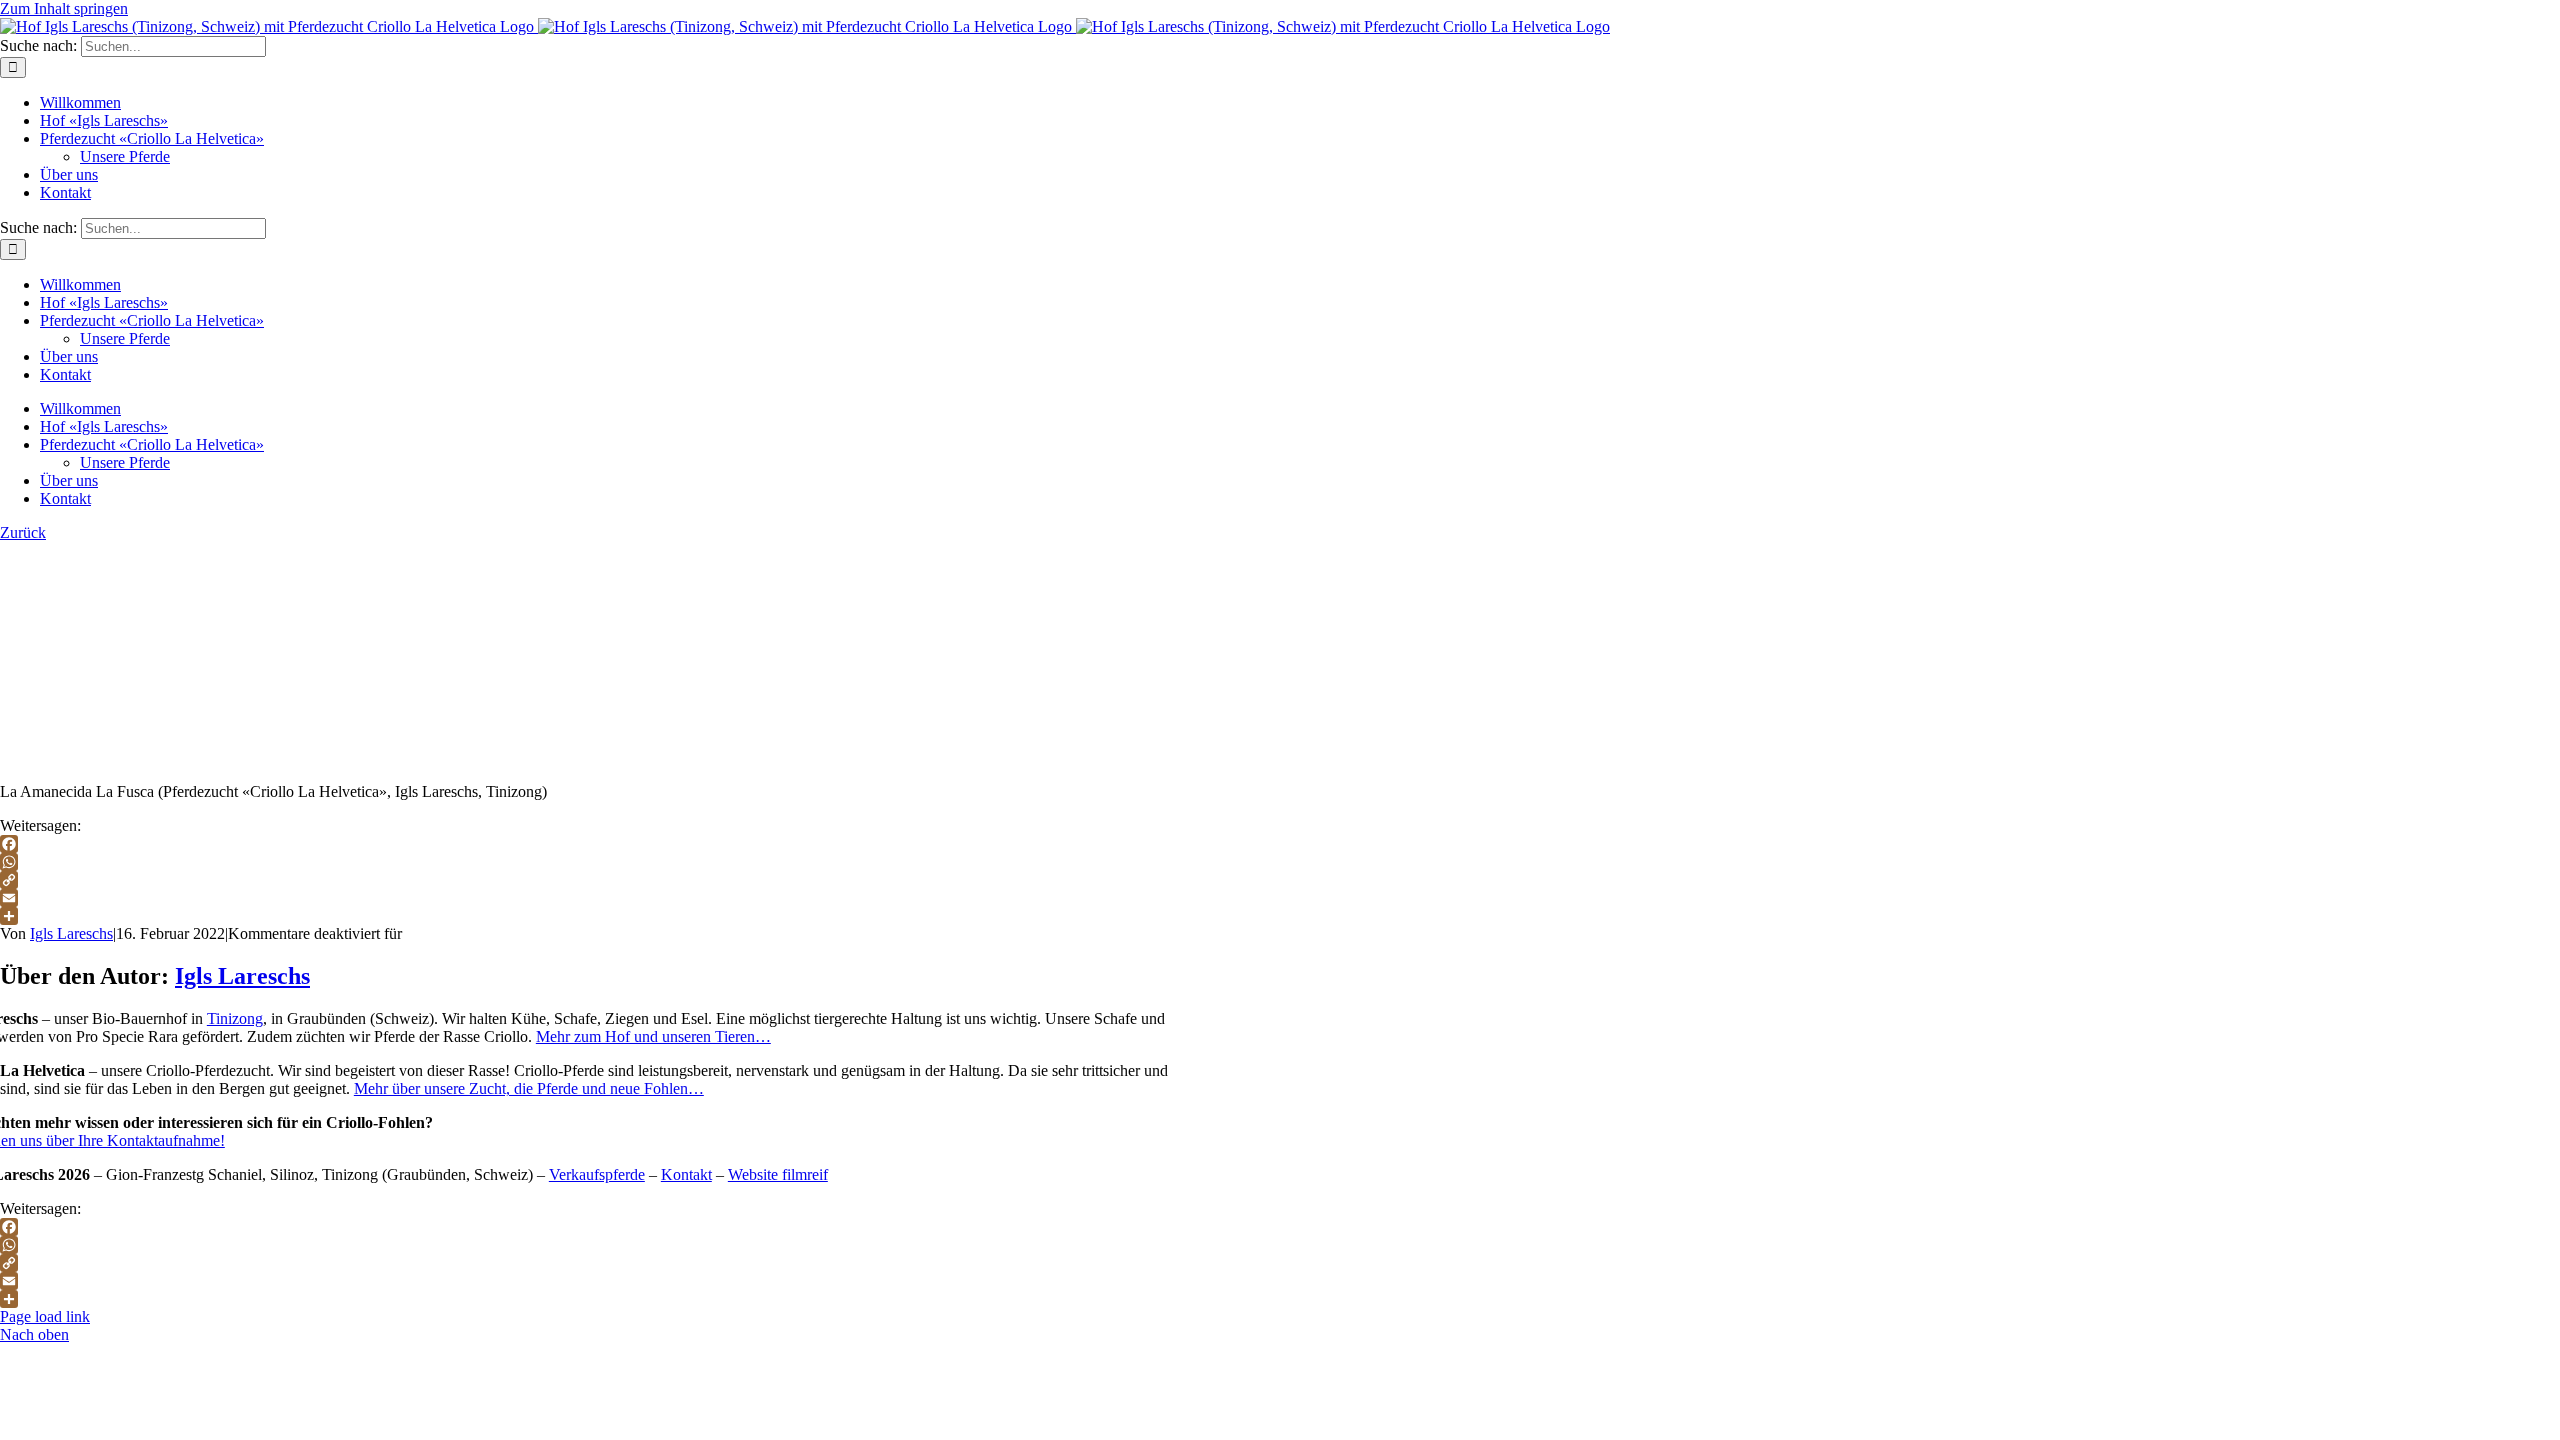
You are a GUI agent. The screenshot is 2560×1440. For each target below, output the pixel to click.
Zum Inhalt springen (64, 8)
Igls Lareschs (71, 933)
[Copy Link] (1280, 880)
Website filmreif (778, 1174)
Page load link (45, 1316)
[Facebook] (1280, 844)
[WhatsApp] (1280, 862)
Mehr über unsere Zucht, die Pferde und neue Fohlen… (529, 1088)
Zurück (23, 532)
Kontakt (686, 1174)
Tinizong (235, 1018)
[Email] (1280, 898)
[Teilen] (1280, 916)
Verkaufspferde (597, 1174)
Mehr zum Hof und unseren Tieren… (653, 1036)
